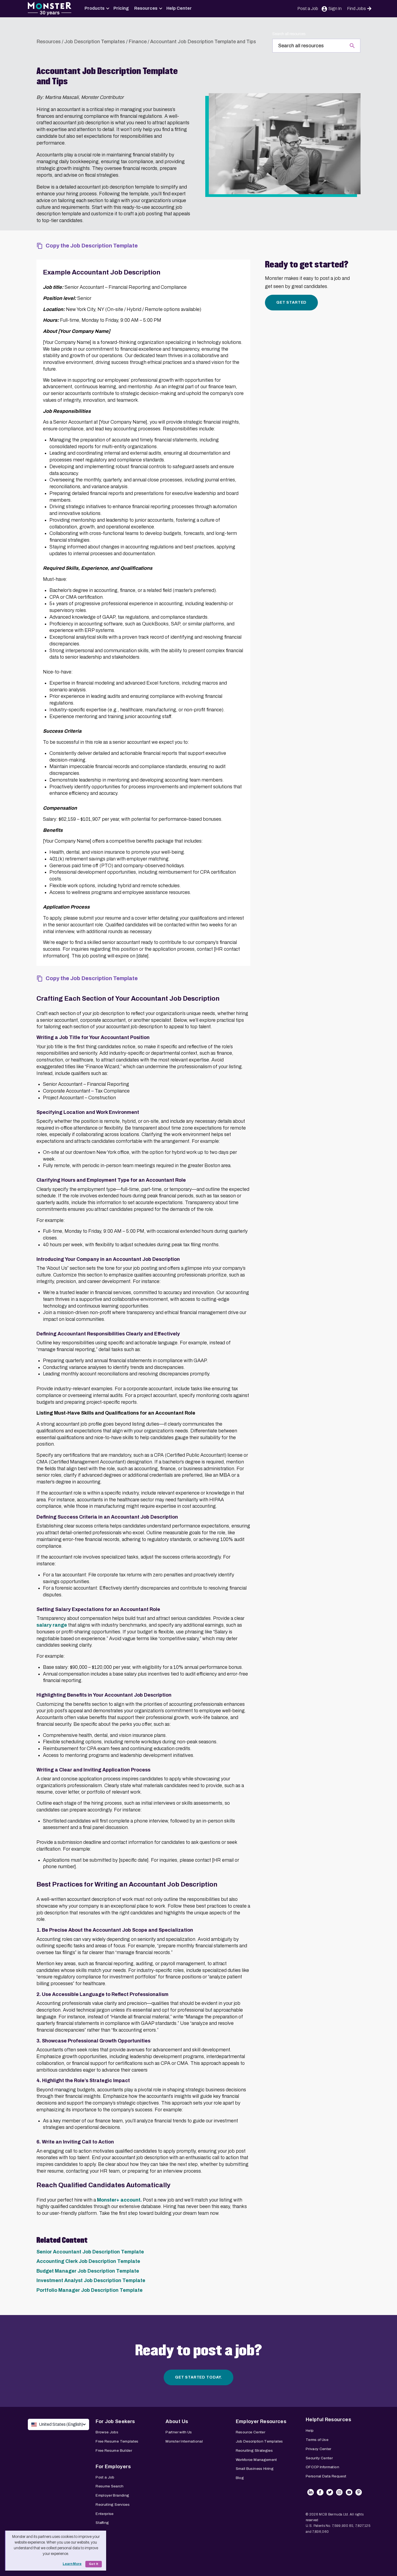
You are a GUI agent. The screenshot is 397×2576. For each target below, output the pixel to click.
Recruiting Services (113, 2505)
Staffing (102, 2523)
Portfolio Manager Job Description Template (90, 2290)
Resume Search (110, 2486)
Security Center (319, 2458)
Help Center (179, 8)
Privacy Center (319, 2449)
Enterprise (105, 2514)
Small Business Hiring (255, 2469)
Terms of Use (317, 2440)
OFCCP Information (322, 2467)
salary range (52, 1625)
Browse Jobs (107, 2432)
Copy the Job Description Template (92, 246)
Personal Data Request (326, 2476)
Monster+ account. (119, 2200)
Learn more (72, 2564)
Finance (138, 42)
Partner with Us (179, 2432)
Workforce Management (256, 2460)
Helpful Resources (328, 2420)
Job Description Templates (95, 42)
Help (310, 2431)
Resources (146, 8)
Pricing (121, 8)
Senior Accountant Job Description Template (90, 2252)
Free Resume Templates (117, 2441)
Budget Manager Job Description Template (88, 2271)
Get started (291, 302)
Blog (240, 2478)
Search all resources (289, 34)
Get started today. (198, 2377)
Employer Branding (112, 2495)
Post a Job (308, 9)
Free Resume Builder (114, 2451)
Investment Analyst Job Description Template (91, 2280)
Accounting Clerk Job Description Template (88, 2261)
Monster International (184, 2441)
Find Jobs (356, 9)
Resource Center (250, 2432)
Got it (94, 2564)
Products (95, 8)
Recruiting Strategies (254, 2451)
